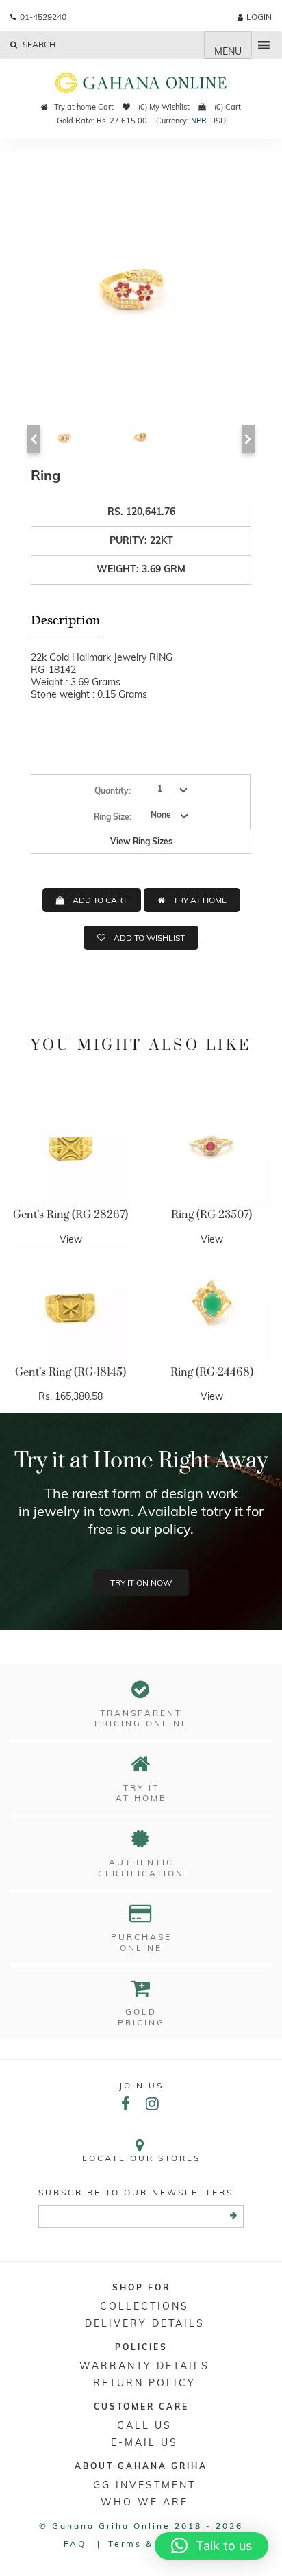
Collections (144, 2306)
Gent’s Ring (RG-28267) (70, 1215)
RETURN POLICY (144, 2383)
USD (218, 121)
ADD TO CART (100, 900)
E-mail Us (144, 2442)
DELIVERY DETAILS (145, 2323)
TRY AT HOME (200, 900)
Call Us (144, 2425)
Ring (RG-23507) (211, 1215)
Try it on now (141, 1583)
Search (38, 44)
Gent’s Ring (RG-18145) (70, 1372)
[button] (211, 2546)
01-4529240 (43, 17)
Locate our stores (141, 2158)
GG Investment (144, 2485)
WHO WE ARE (144, 2502)
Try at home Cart (84, 107)
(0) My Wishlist (163, 107)
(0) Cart (227, 107)
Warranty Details (144, 2366)
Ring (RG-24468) (212, 1372)
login (259, 17)
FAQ (75, 2543)
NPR (199, 121)
